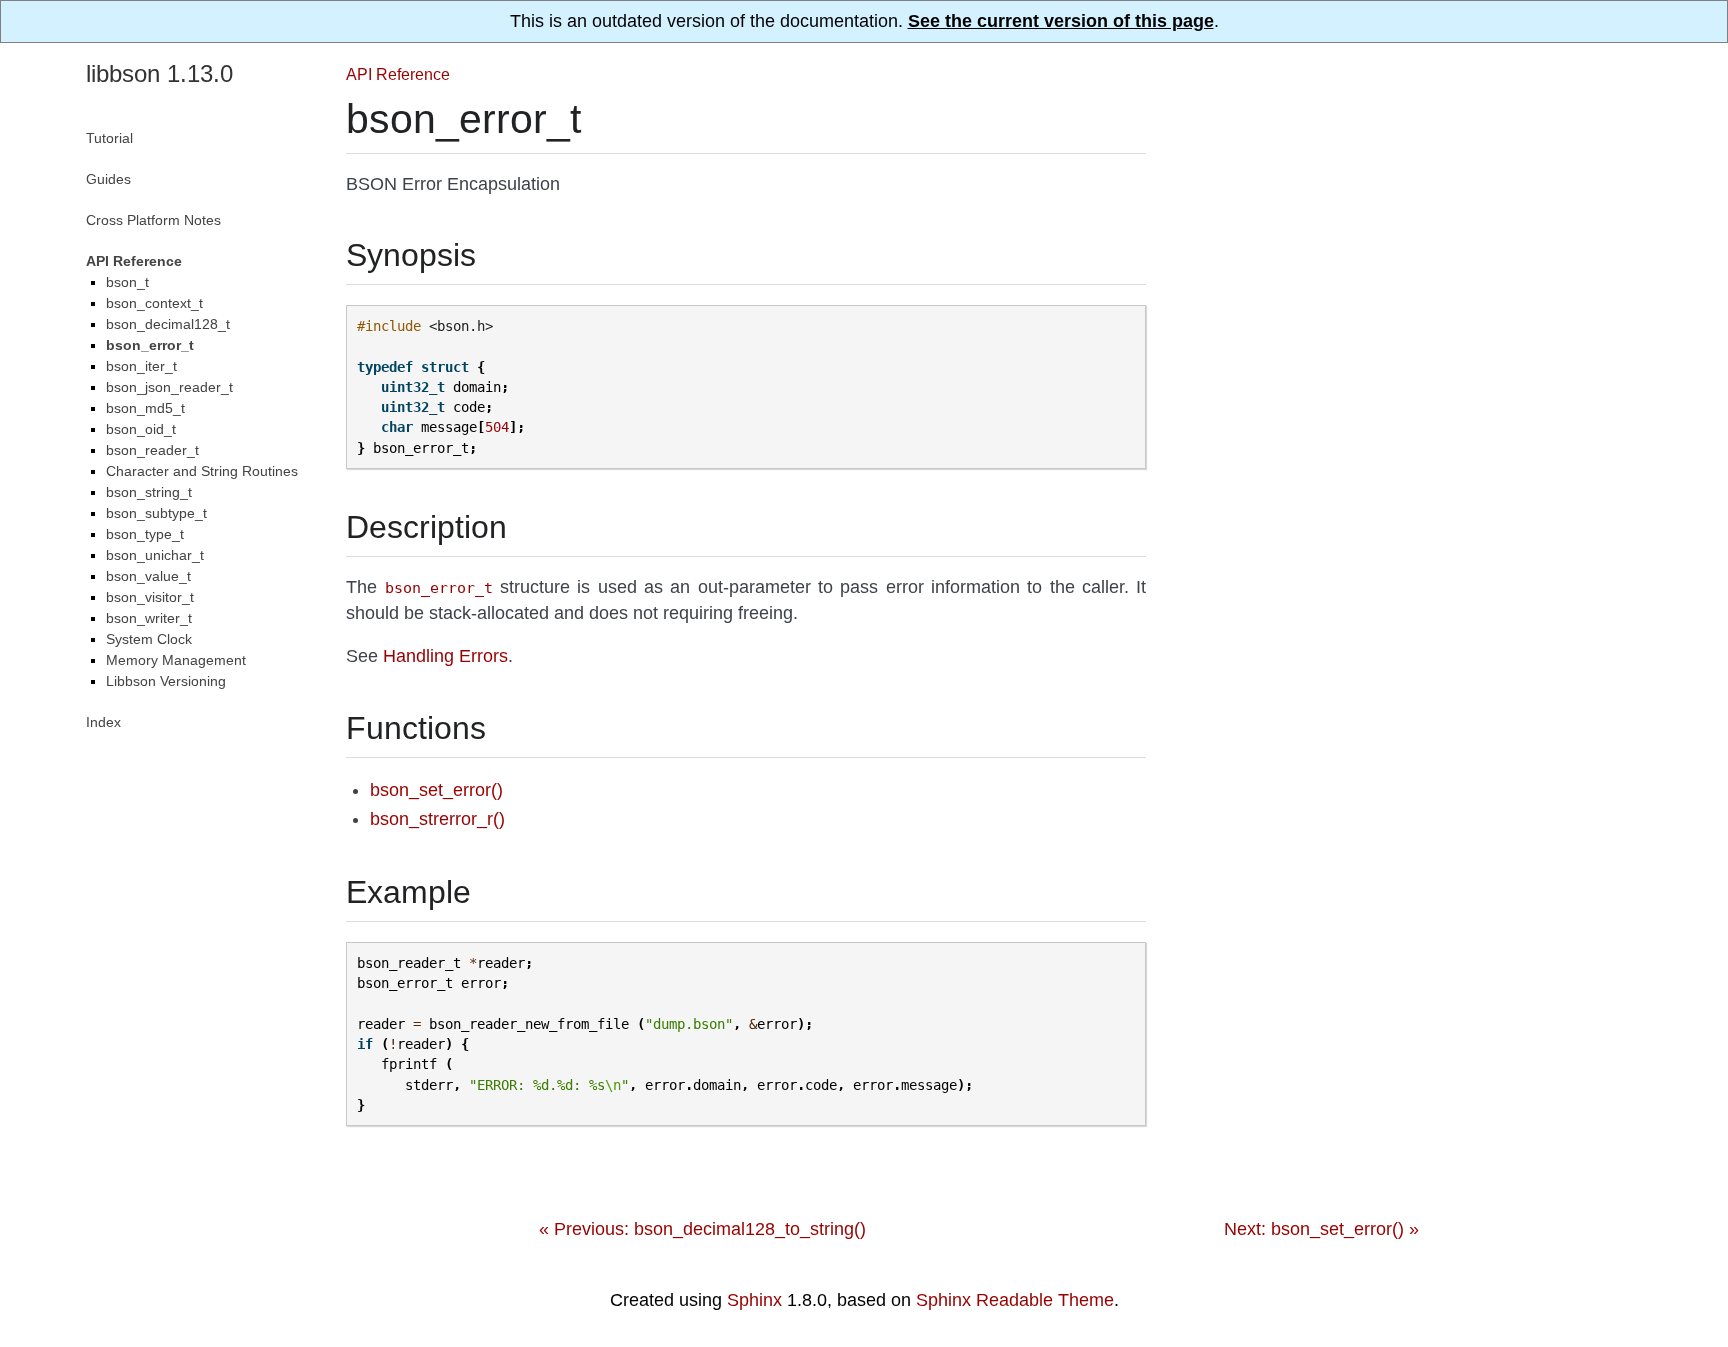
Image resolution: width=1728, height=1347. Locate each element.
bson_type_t (145, 534)
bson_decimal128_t (168, 324)
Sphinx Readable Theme (1015, 1300)
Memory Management (176, 660)
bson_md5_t (145, 408)
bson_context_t (154, 303)
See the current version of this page (1061, 21)
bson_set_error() (436, 790)
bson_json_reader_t (169, 387)
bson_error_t (150, 345)
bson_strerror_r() (437, 819)
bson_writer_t (149, 618)
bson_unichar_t (155, 555)
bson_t (127, 282)
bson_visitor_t (150, 597)
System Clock (149, 639)
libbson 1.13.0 (159, 73)
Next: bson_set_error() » (1321, 1229)
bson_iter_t (141, 366)
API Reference (398, 74)
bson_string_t (149, 492)
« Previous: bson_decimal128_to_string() (702, 1229)
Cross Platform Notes (153, 220)
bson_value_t (148, 576)
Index (103, 722)
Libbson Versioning (166, 681)
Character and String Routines (202, 471)
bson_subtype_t (156, 513)
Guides (108, 179)
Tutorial (109, 138)
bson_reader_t (152, 450)
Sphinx (754, 1300)
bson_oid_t (141, 429)
